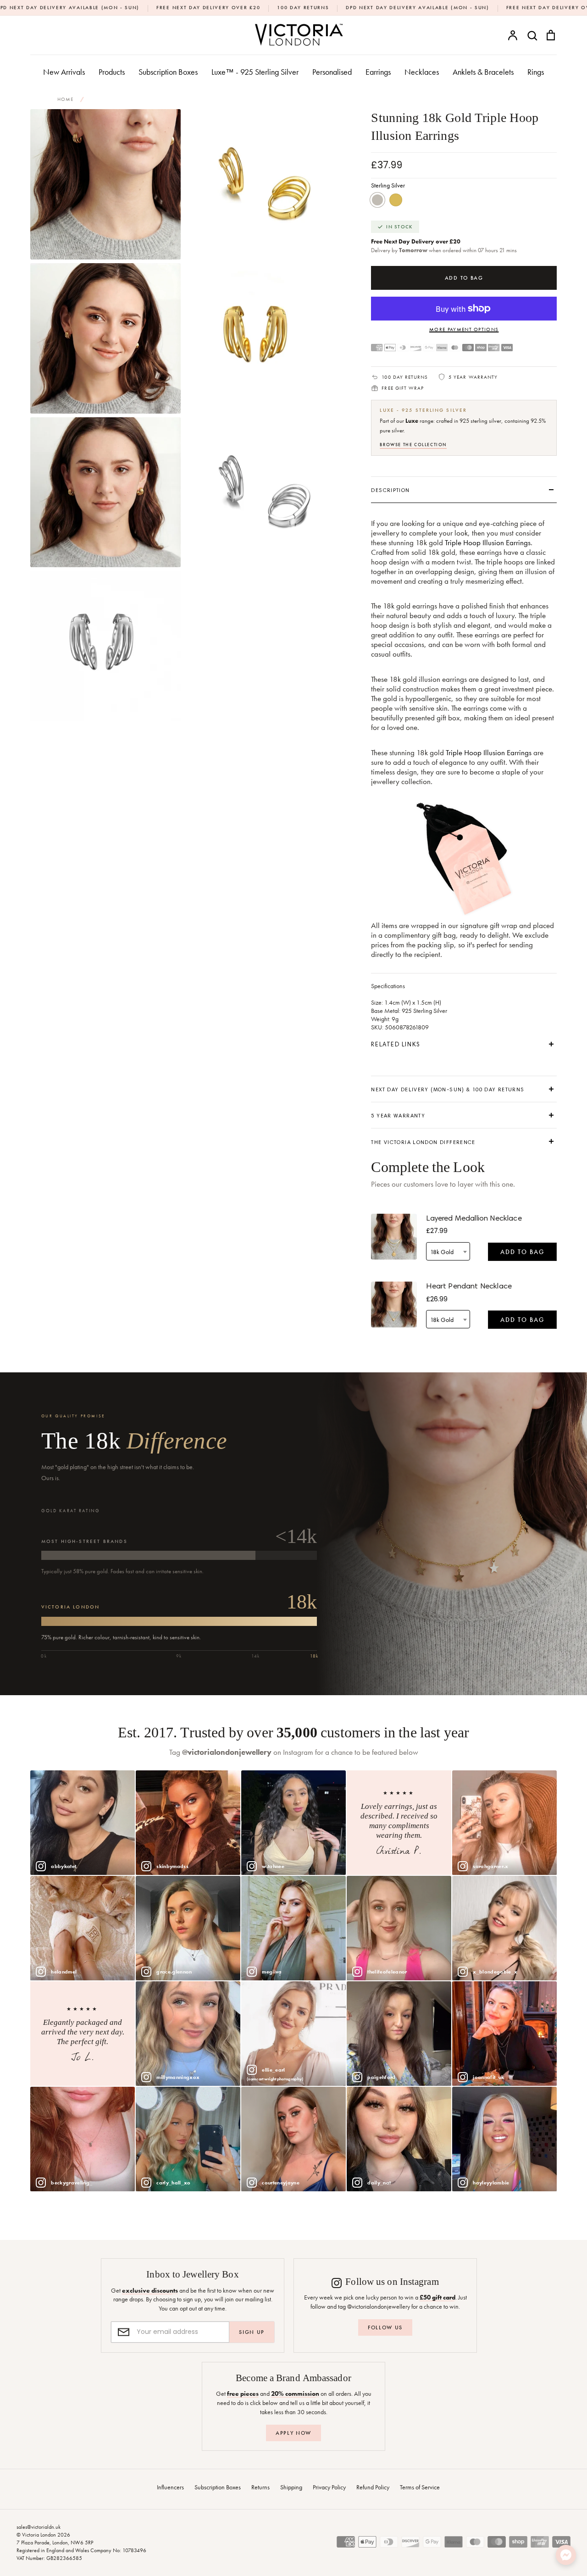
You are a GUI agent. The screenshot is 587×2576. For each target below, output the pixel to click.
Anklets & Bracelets (483, 72)
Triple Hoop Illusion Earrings (488, 543)
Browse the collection (413, 445)
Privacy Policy (329, 2487)
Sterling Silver (377, 200)
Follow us (385, 2327)
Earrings (378, 72)
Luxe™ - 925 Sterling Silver (255, 72)
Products (112, 72)
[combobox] (448, 1251)
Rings (536, 72)
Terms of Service (420, 2487)
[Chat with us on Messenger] (566, 2555)
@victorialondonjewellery (227, 1752)
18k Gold (396, 200)
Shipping (291, 2487)
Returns (260, 2487)
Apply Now (293, 2433)
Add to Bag (522, 1252)
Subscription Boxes (168, 72)
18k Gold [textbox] (442, 1252)
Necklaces (422, 72)
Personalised (332, 72)
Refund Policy (373, 2487)
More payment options (464, 329)
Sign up (252, 2332)
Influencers (170, 2487)
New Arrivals (64, 72)
